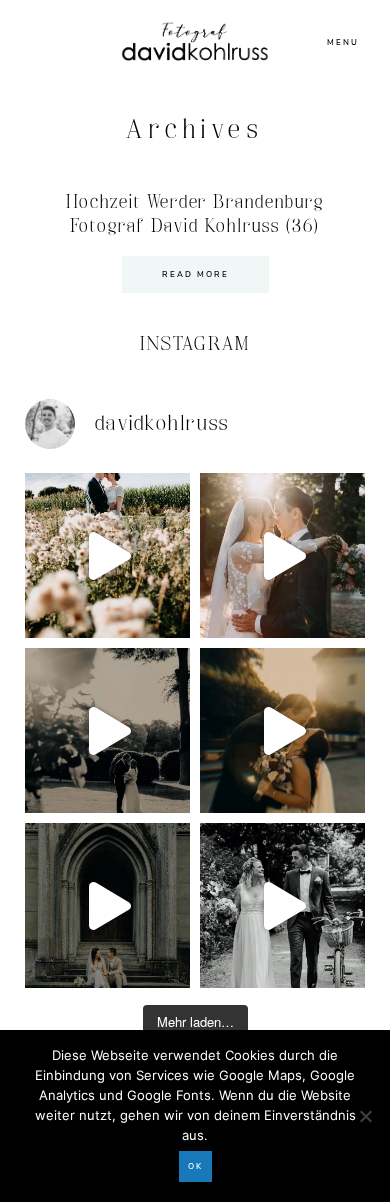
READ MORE (195, 274)
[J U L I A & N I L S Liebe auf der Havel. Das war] (107, 730)
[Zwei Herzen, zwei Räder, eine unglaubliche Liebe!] (282, 905)
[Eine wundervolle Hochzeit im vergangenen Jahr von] (282, 555)
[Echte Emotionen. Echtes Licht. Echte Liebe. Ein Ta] (282, 730)
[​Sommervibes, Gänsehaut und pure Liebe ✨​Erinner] (107, 555)
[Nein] (365, 1116)
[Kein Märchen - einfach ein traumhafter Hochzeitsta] (107, 905)
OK (195, 1166)
